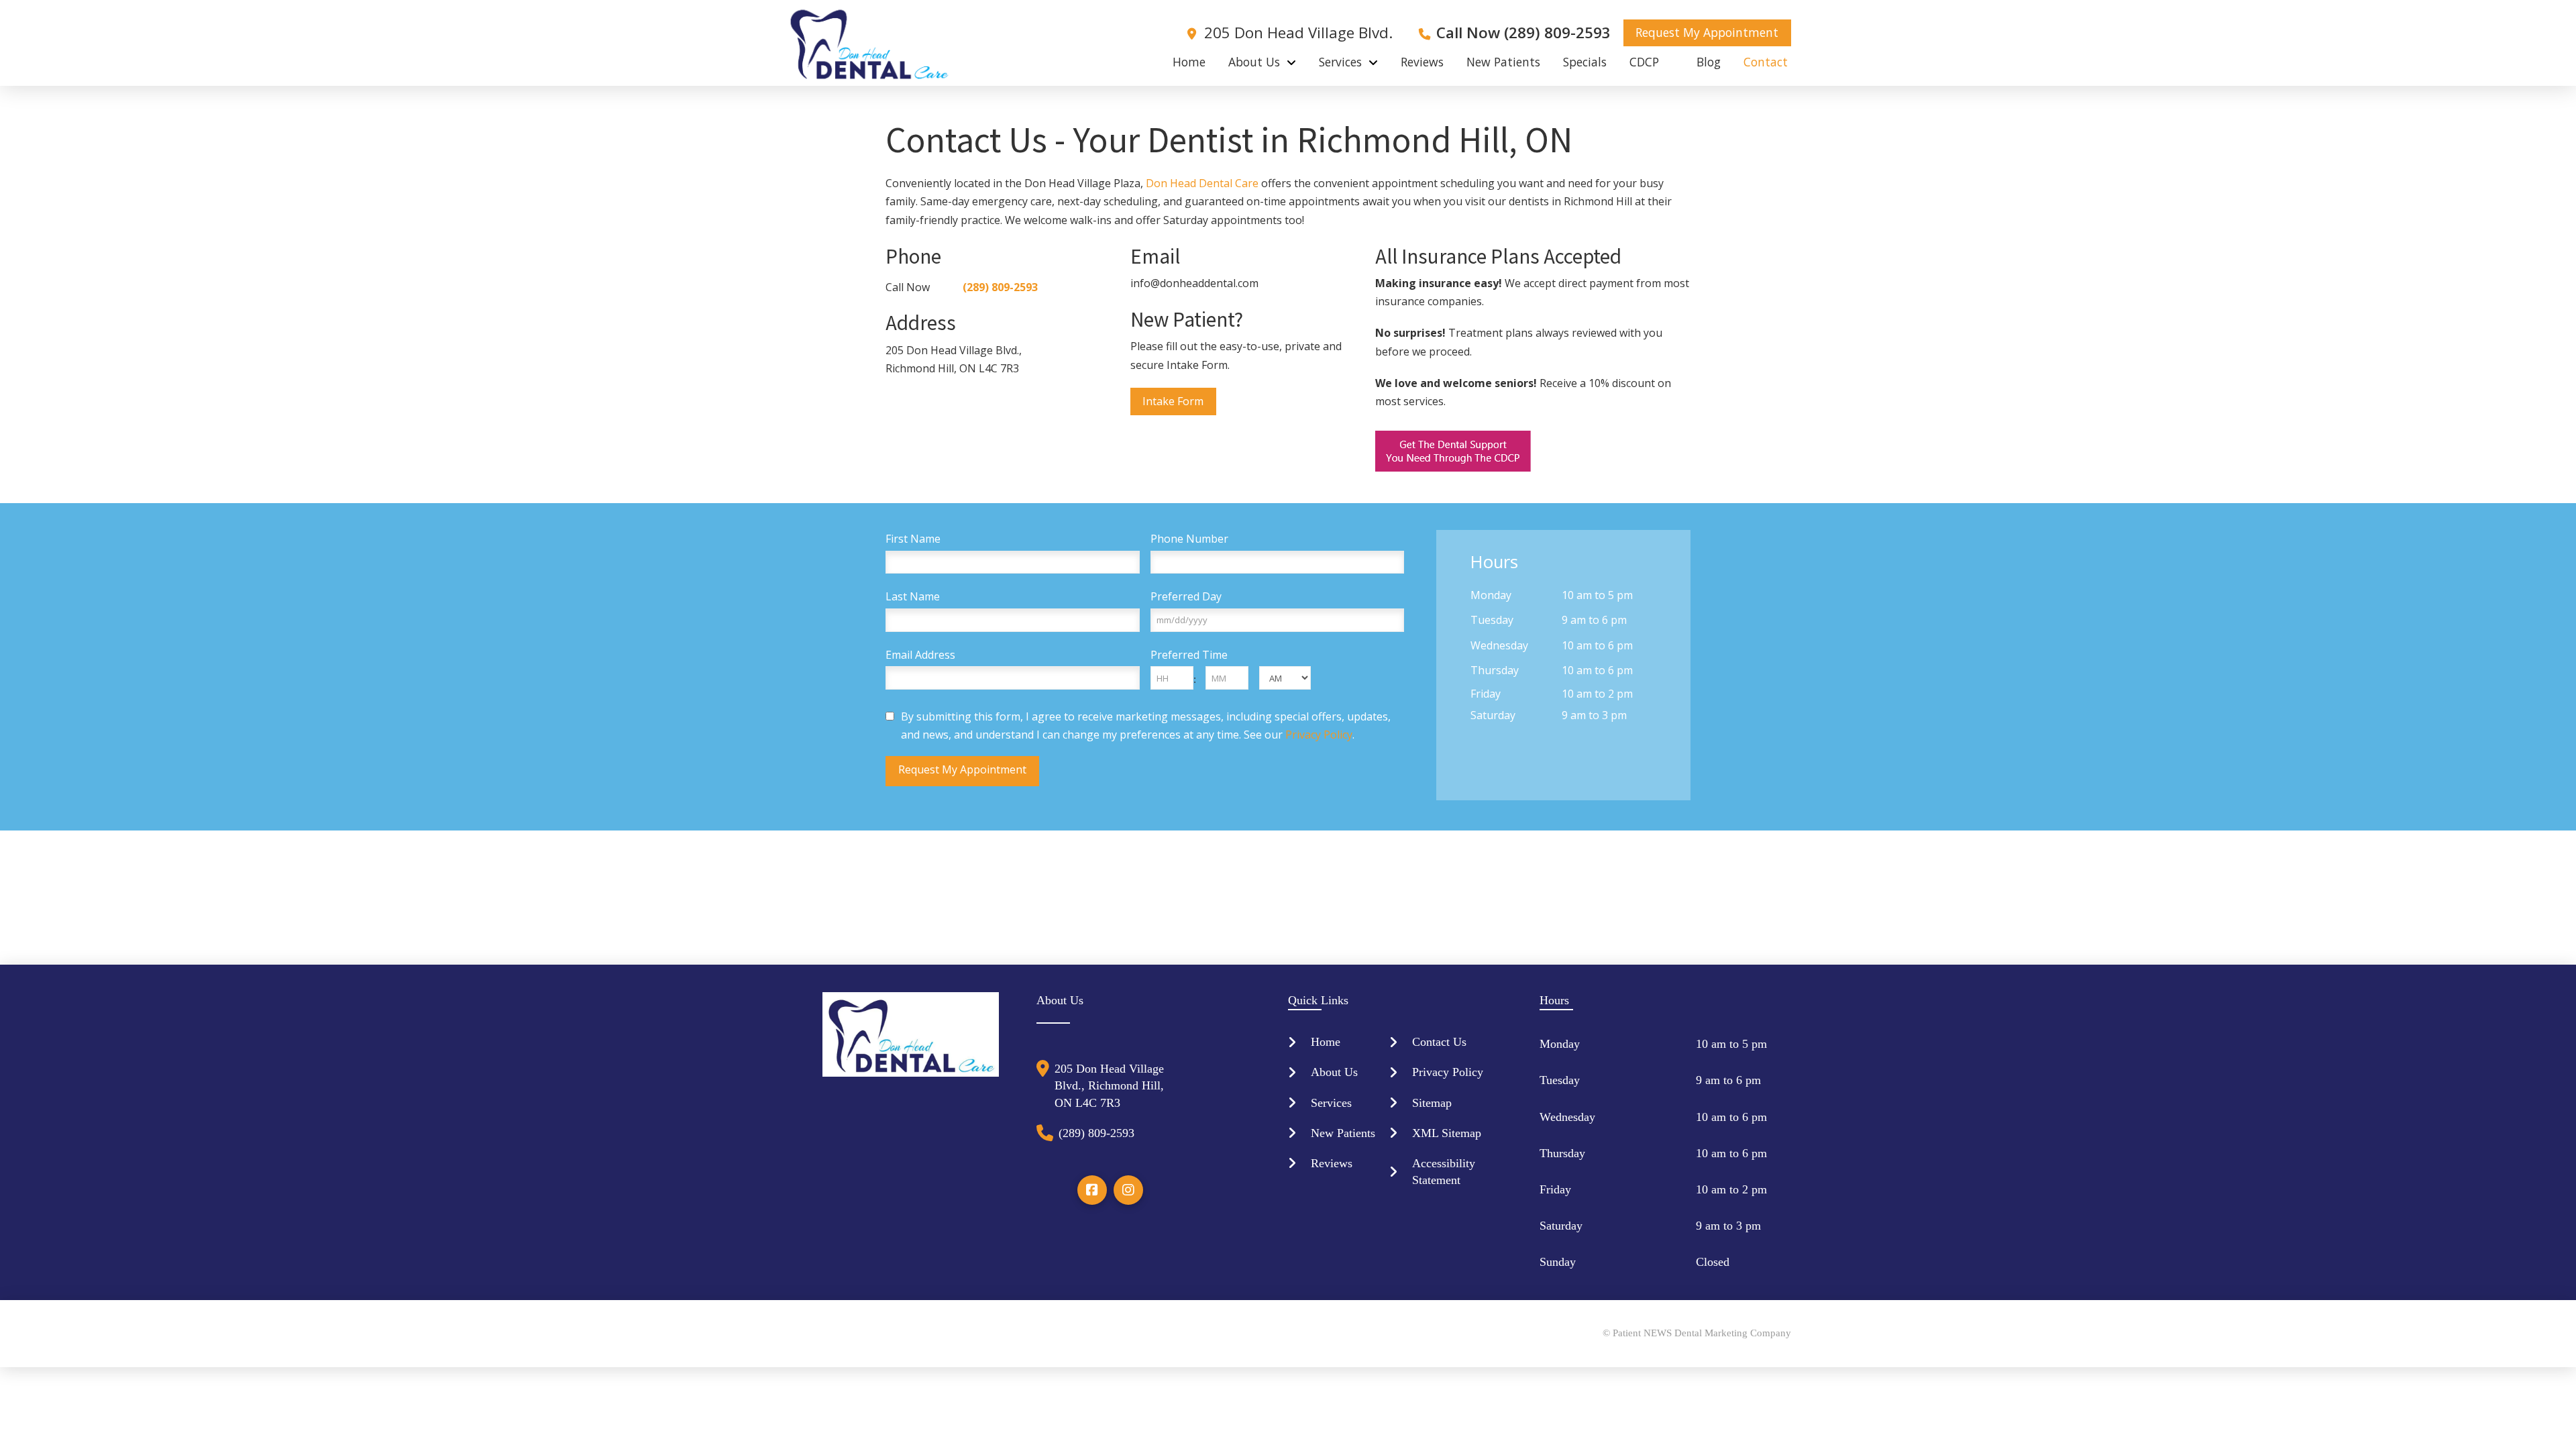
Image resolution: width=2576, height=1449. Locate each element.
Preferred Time (1189, 655)
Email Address (920, 655)
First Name (913, 539)
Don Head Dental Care (1202, 183)
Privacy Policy (1319, 735)
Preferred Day (1186, 597)
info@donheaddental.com (1194, 283)
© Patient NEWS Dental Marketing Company (1697, 1333)
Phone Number (1189, 539)
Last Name (913, 597)
